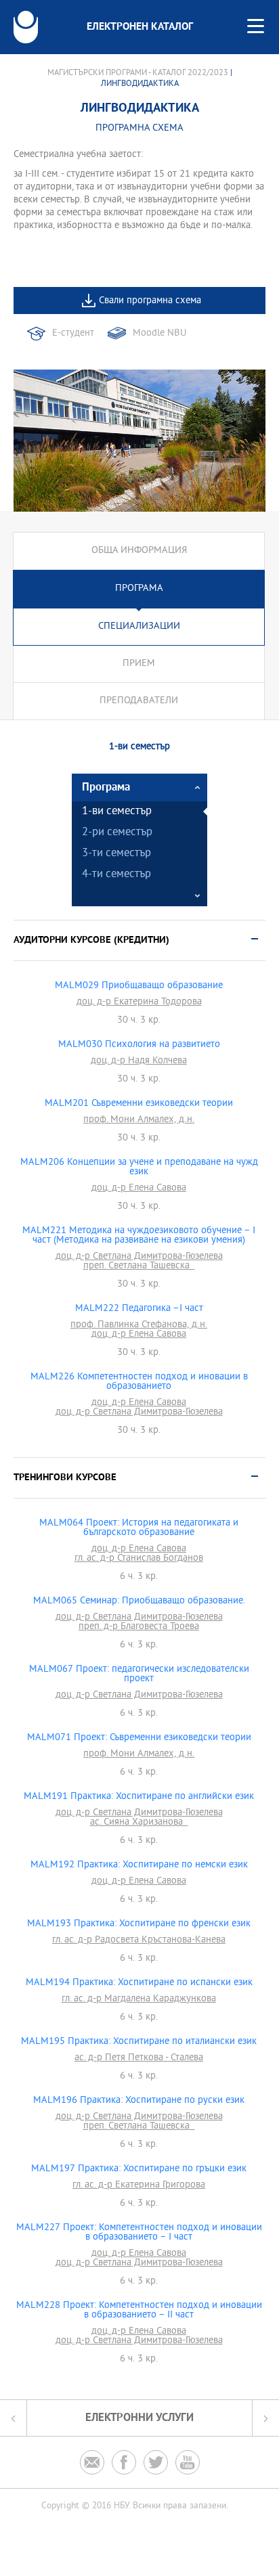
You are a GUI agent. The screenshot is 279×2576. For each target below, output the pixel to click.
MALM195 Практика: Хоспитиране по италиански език (139, 2042)
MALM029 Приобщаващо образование (139, 986)
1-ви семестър (117, 812)
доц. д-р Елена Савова (139, 1189)
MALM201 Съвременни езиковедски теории (139, 1104)
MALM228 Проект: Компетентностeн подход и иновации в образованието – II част (139, 2311)
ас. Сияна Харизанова (139, 1823)
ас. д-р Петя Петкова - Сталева (139, 2058)
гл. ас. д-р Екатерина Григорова (139, 2185)
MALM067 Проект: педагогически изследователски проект (139, 1674)
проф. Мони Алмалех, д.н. (139, 1120)
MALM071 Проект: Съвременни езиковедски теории (139, 1738)
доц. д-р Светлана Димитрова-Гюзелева (139, 1257)
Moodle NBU (159, 333)
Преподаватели (139, 701)
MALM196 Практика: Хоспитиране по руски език (139, 2101)
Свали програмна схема (150, 301)
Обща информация (139, 551)
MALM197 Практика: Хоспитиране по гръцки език (139, 2169)
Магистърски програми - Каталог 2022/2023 (138, 73)
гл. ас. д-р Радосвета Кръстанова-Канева (139, 1940)
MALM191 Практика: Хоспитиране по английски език (139, 1797)
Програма (139, 589)
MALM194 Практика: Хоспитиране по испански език (139, 1983)
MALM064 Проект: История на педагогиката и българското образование (139, 1528)
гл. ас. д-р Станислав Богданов (139, 1559)
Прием (139, 664)
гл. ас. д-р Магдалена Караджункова (139, 1999)
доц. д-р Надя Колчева (139, 1061)
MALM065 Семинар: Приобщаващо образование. (139, 1601)
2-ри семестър (117, 833)
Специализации (139, 626)
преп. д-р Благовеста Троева (139, 1627)
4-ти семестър (116, 875)
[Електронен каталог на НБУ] (26, 27)
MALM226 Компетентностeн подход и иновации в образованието (139, 1382)
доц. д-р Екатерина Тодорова (139, 1002)
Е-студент (73, 333)
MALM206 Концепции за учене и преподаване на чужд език (139, 1168)
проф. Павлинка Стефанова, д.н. (139, 1325)
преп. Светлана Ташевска (139, 1266)
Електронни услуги (139, 2418)
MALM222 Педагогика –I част (139, 1309)
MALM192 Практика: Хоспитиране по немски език (139, 1865)
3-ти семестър (116, 854)
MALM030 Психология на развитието (139, 1045)
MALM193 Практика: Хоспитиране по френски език (139, 1924)
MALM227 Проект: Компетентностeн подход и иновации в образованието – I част (139, 2233)
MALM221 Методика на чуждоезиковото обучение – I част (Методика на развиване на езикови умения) (139, 1236)
